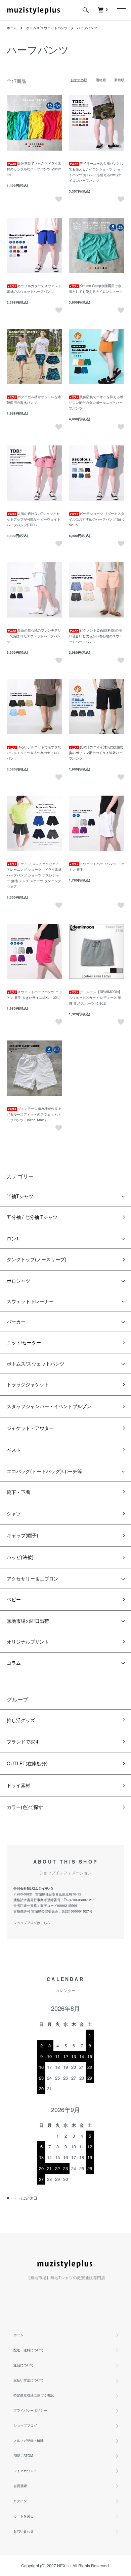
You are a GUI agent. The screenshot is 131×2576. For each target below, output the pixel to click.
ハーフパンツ (87, 28)
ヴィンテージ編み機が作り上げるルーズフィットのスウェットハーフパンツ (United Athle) (34, 1114)
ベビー (14, 1599)
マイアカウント (25, 2471)
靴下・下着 (18, 1492)
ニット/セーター (24, 1342)
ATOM (28, 2456)
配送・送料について (29, 2350)
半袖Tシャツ (20, 1196)
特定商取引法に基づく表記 (34, 2395)
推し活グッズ (21, 1720)
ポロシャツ (18, 1281)
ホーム (12, 28)
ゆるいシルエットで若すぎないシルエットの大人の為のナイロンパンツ (34, 753)
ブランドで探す (23, 1741)
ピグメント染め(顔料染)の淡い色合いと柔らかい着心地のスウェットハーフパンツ (96, 636)
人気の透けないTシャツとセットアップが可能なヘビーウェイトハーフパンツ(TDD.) (34, 519)
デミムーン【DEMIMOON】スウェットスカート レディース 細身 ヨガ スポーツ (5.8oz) (95, 998)
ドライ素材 (18, 1785)
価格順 (101, 80)
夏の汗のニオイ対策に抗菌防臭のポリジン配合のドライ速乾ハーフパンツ (96, 753)
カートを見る (24, 2516)
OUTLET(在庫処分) (27, 1763)
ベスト (14, 1450)
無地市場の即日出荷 (28, 1621)
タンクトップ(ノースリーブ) (37, 1259)
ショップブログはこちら (32, 1923)
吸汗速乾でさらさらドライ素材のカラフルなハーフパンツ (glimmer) (34, 169)
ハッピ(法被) (20, 1557)
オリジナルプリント (28, 1642)
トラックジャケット (28, 1384)
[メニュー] (121, 10)
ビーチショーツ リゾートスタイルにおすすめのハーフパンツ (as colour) (97, 519)
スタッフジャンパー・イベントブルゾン (49, 1406)
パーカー (16, 1322)
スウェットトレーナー (30, 1301)
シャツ (14, 1513)
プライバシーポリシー (30, 2410)
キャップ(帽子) (23, 1535)
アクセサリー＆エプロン (33, 1578)
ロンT (13, 1238)
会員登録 (20, 2486)
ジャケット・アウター (30, 1428)
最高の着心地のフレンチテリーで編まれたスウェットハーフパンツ (34, 636)
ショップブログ (25, 2425)
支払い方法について (29, 2380)
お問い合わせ (24, 2531)
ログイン (20, 2501)
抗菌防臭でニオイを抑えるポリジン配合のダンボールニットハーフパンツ (96, 402)
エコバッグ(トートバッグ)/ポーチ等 (44, 1471)
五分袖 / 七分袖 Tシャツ (32, 1217)
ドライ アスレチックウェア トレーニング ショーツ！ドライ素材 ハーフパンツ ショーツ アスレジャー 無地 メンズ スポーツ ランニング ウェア (34, 875)
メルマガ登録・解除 (29, 2440)
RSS (17, 2456)
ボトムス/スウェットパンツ (47, 28)
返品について (24, 2365)
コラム (14, 1663)
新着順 (119, 80)
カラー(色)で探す (25, 1807)
